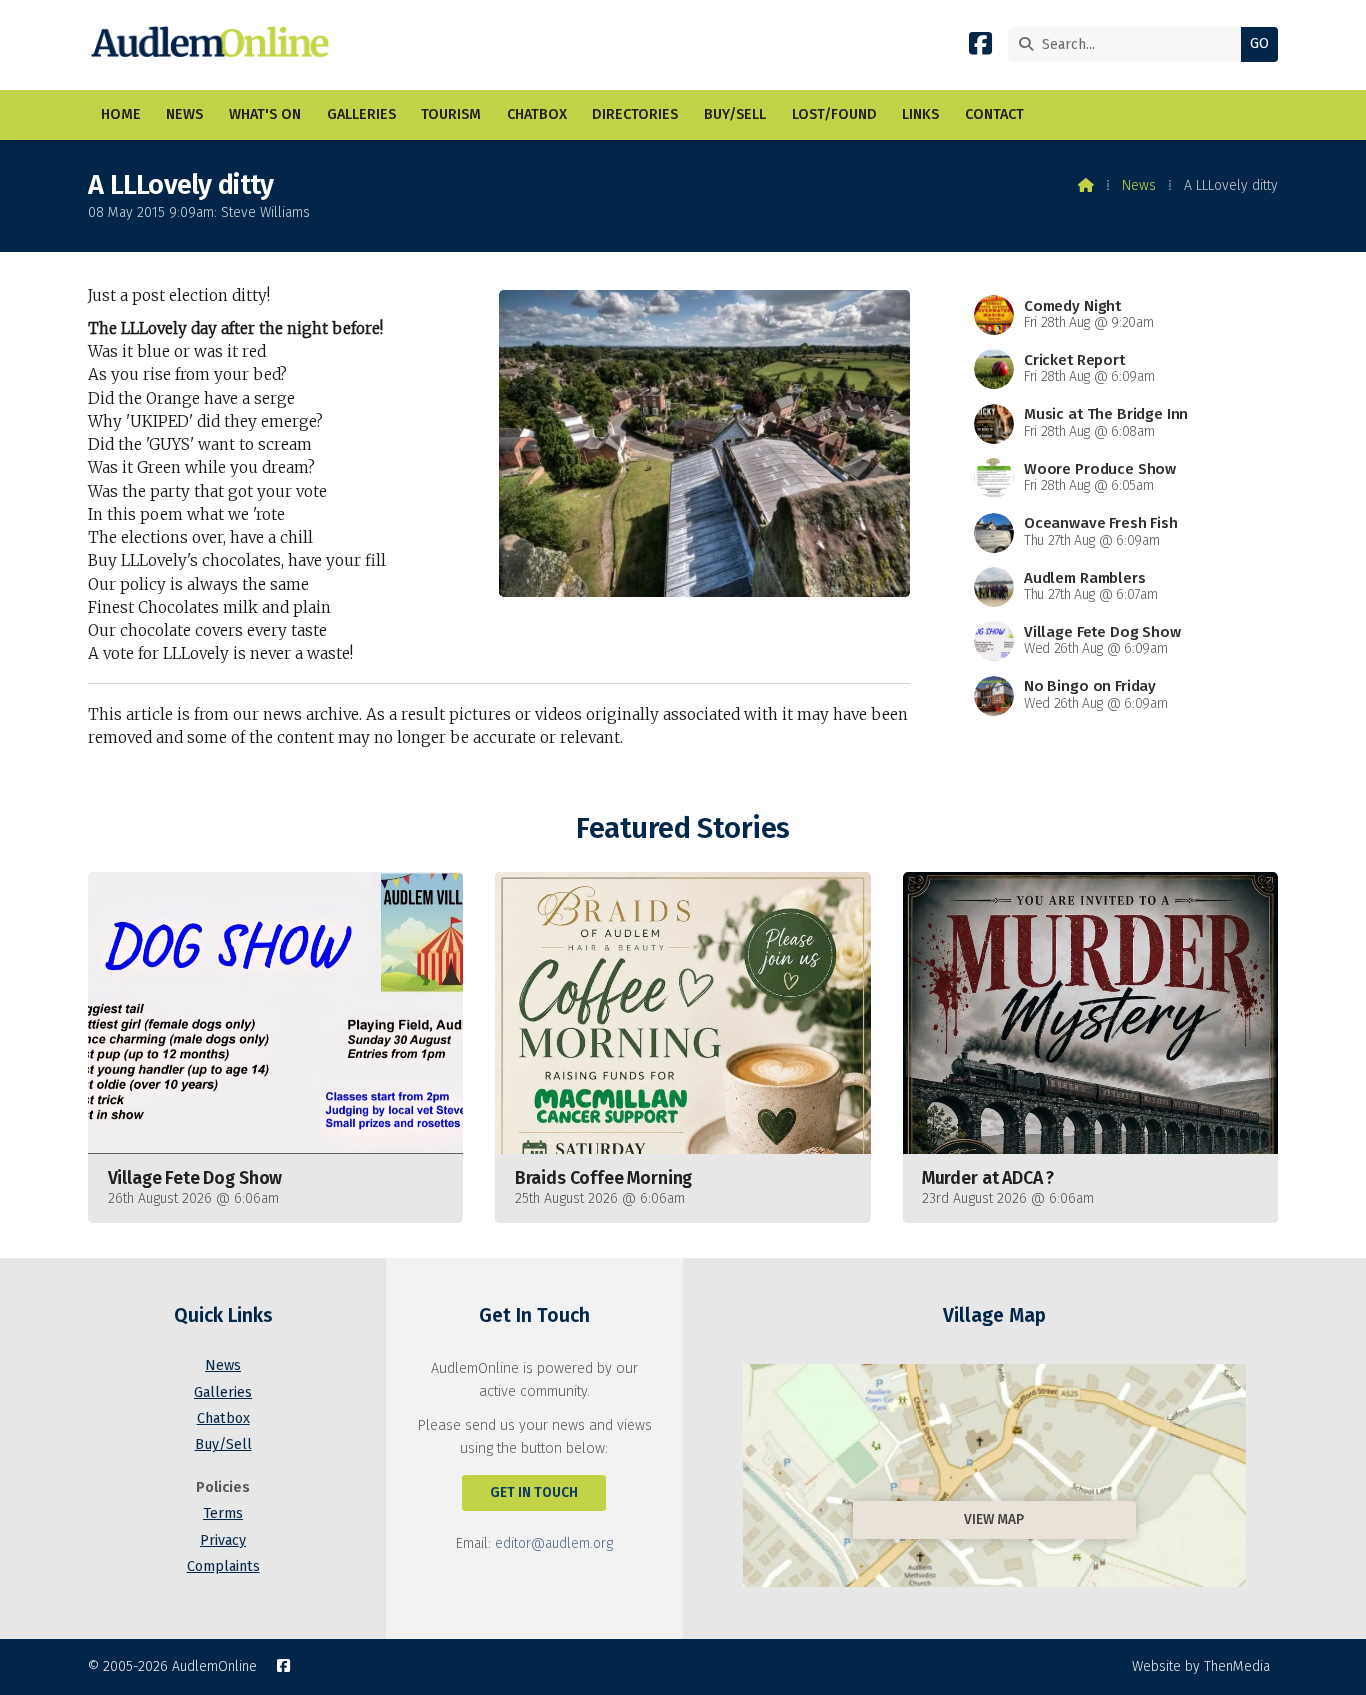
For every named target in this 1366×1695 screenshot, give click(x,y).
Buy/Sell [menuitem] (735, 114)
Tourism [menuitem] (451, 114)
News (1139, 185)
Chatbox (223, 1418)
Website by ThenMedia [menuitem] (1201, 1666)
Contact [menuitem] (994, 114)
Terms (223, 1513)
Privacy (223, 1540)
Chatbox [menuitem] (537, 114)
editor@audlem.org (554, 1543)
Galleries (223, 1392)
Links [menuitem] (920, 114)
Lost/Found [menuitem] (834, 114)
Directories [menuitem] (635, 114)
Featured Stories (682, 828)
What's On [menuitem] (265, 114)
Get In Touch (534, 1492)
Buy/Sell (223, 1444)
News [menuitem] (184, 114)
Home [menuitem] (121, 114)
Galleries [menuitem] (361, 114)
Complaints (223, 1566)
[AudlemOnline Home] (214, 45)
